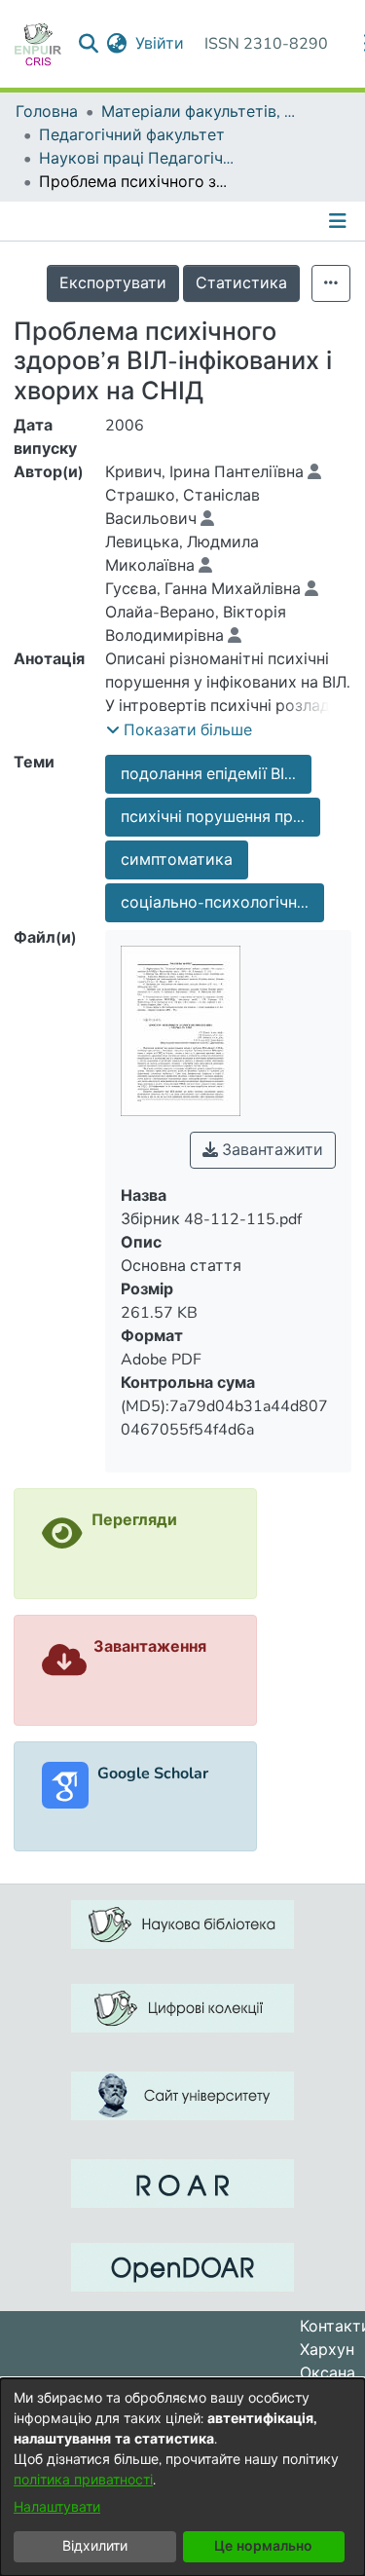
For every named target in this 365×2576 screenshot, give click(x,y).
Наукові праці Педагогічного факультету (136, 159)
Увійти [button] (161, 44)
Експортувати (113, 283)
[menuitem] (117, 44)
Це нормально (263, 2546)
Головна (47, 112)
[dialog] (182, 2477)
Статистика (241, 283)
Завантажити (271, 1150)
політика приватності (83, 2480)
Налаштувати (57, 2507)
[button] (179, 730)
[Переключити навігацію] (340, 221)
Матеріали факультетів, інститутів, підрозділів (199, 112)
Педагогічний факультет (132, 135)
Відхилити (95, 2546)
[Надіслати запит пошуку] (89, 44)
